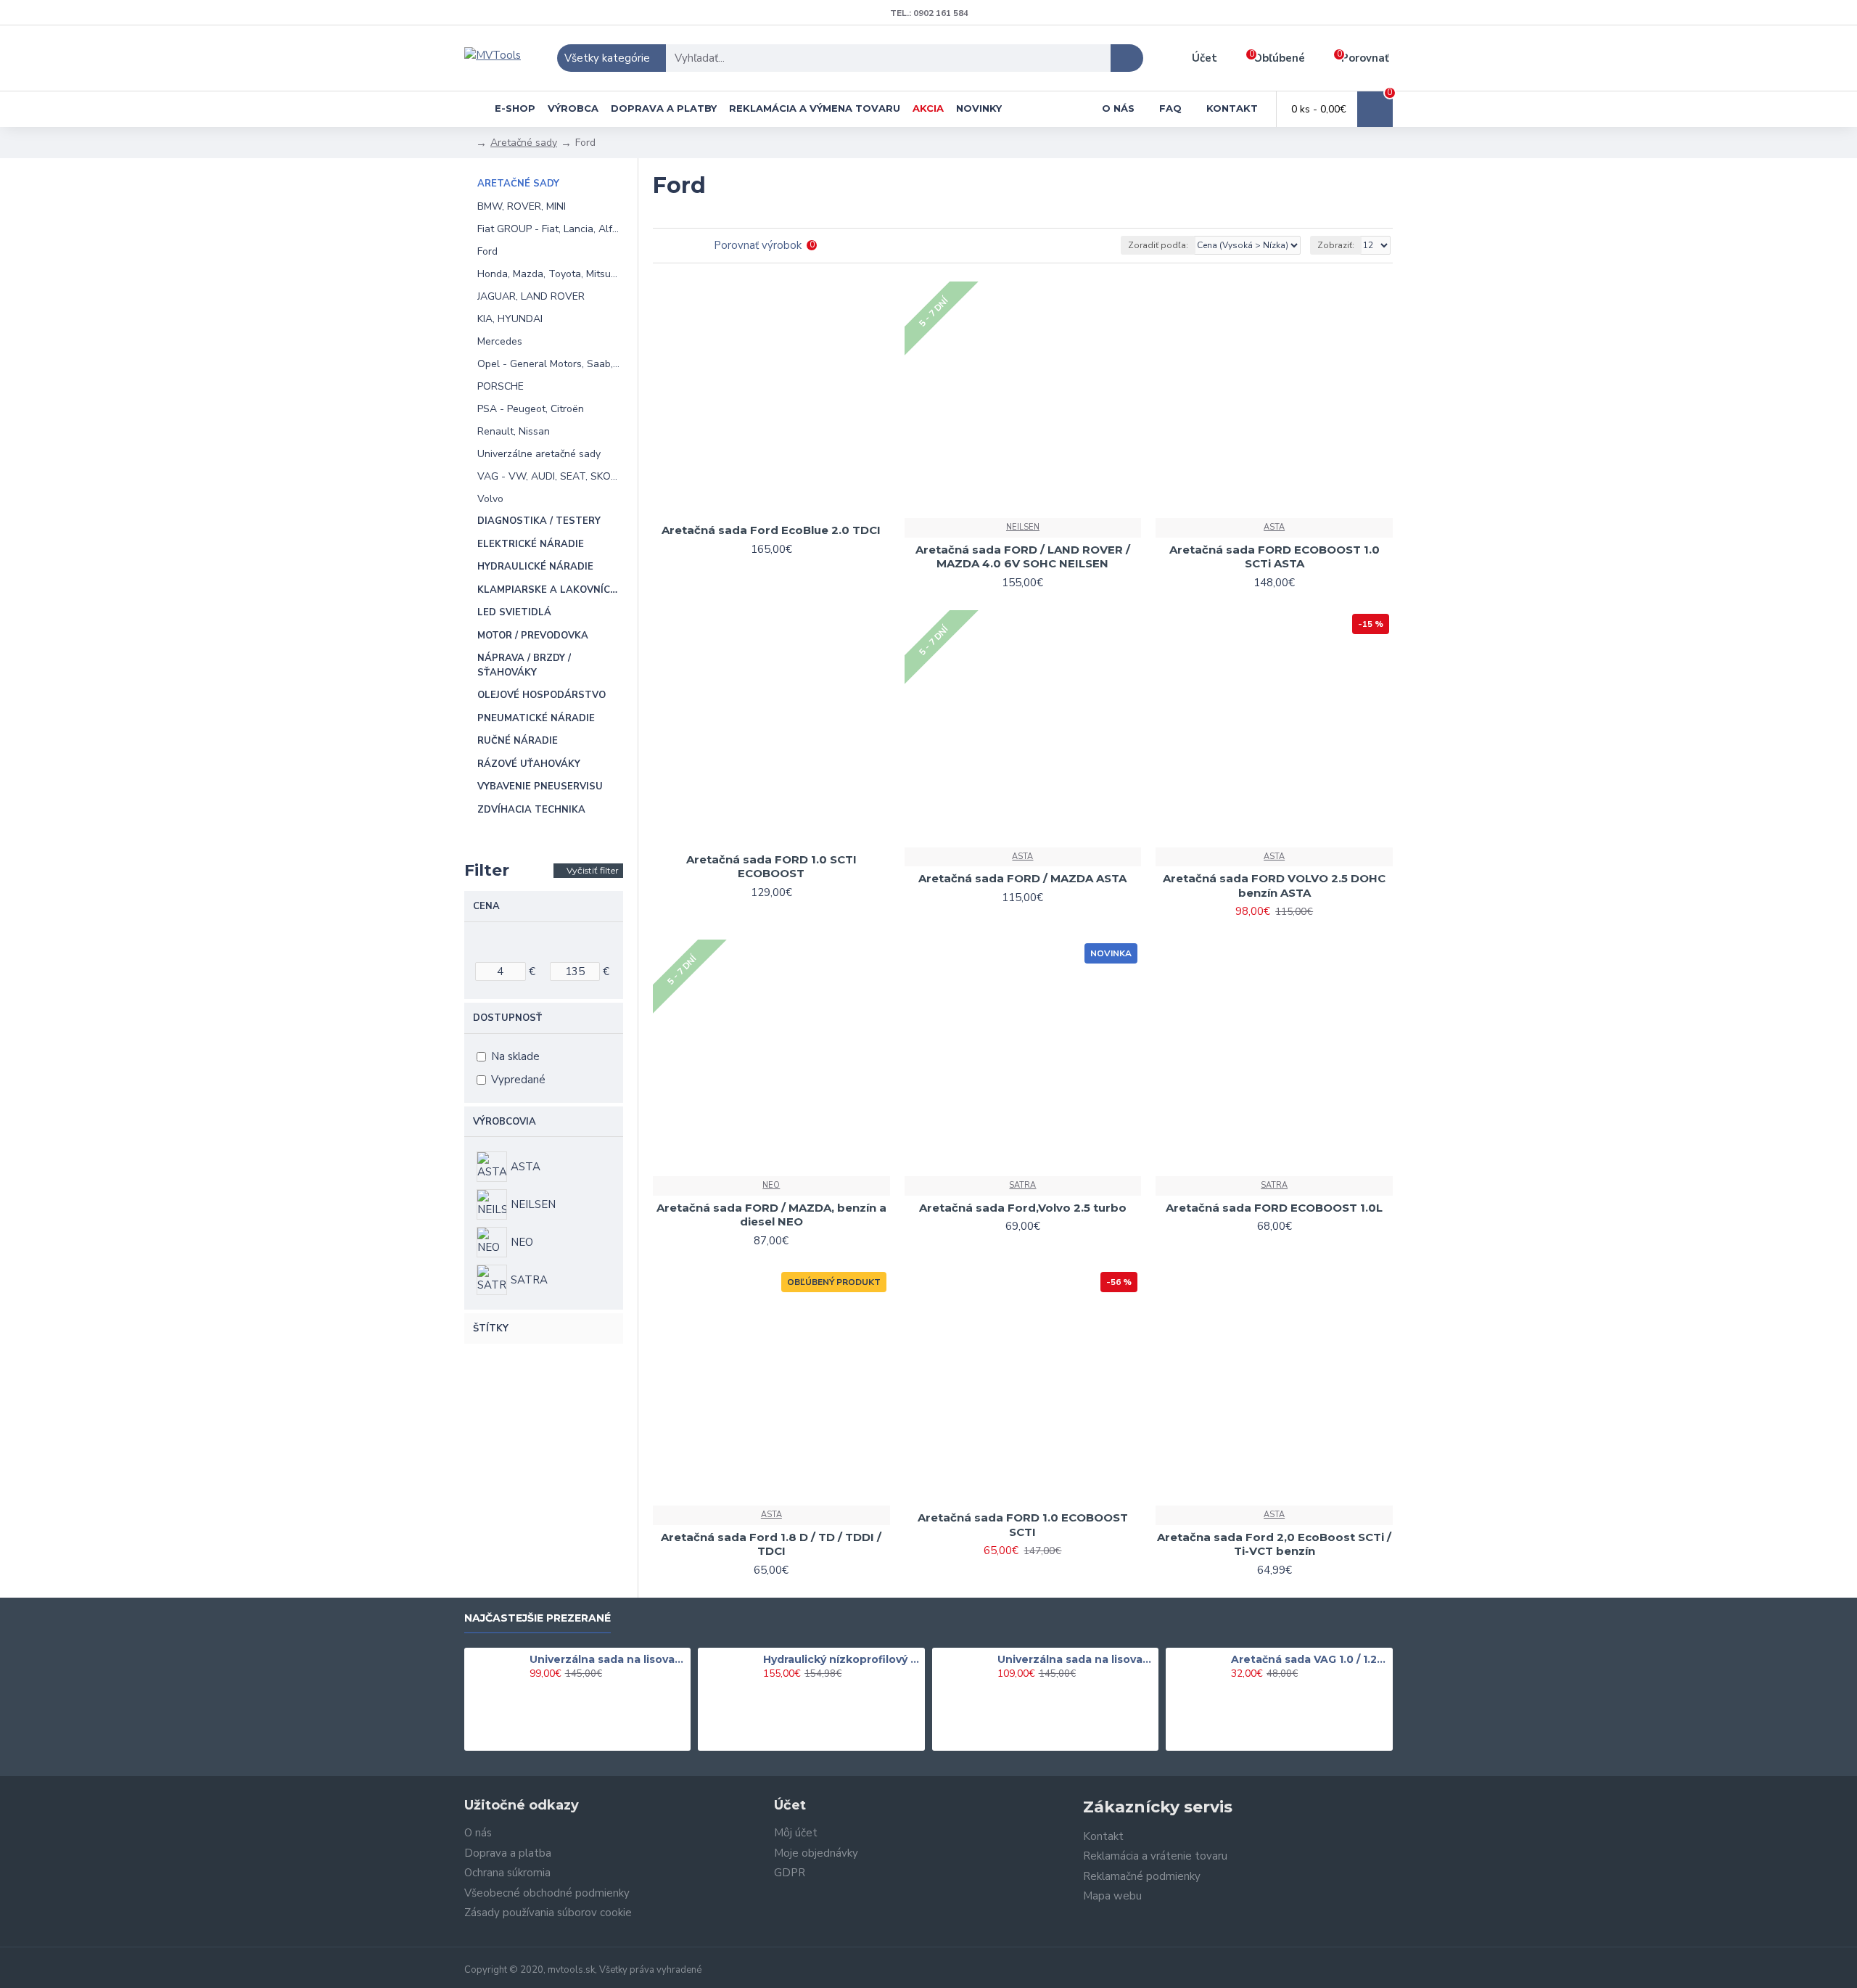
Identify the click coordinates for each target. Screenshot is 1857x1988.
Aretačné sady (524, 143)
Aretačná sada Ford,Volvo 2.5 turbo (1023, 1208)
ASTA (1274, 527)
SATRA (1022, 1185)
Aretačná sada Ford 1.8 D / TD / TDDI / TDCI (771, 1544)
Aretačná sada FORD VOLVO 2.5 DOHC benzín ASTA (1274, 886)
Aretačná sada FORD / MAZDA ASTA (1022, 878)
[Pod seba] (680, 246)
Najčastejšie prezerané (538, 1618)
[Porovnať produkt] (874, 513)
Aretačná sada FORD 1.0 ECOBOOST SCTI (1023, 1525)
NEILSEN (1023, 527)
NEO (771, 1185)
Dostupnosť (507, 1018)
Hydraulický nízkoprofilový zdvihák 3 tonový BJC (841, 1659)
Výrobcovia (505, 1122)
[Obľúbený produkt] (848, 513)
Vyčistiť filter (593, 870)
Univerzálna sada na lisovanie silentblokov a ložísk (608, 1659)
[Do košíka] (534, 1690)
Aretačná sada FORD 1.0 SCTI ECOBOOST (771, 867)
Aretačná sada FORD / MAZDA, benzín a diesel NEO (771, 1215)
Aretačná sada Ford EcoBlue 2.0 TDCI (771, 530)
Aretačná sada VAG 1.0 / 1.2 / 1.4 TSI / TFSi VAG (1309, 1659)
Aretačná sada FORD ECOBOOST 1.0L (1274, 1208)
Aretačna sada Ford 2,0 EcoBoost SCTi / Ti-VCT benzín (1274, 1544)
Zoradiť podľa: (1158, 245)
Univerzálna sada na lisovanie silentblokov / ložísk (1076, 1659)
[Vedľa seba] (662, 246)
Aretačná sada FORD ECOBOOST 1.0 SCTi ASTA (1275, 557)
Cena (486, 906)
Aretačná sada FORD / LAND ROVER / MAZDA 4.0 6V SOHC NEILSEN (1023, 557)
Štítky (491, 1328)
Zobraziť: (1336, 245)
